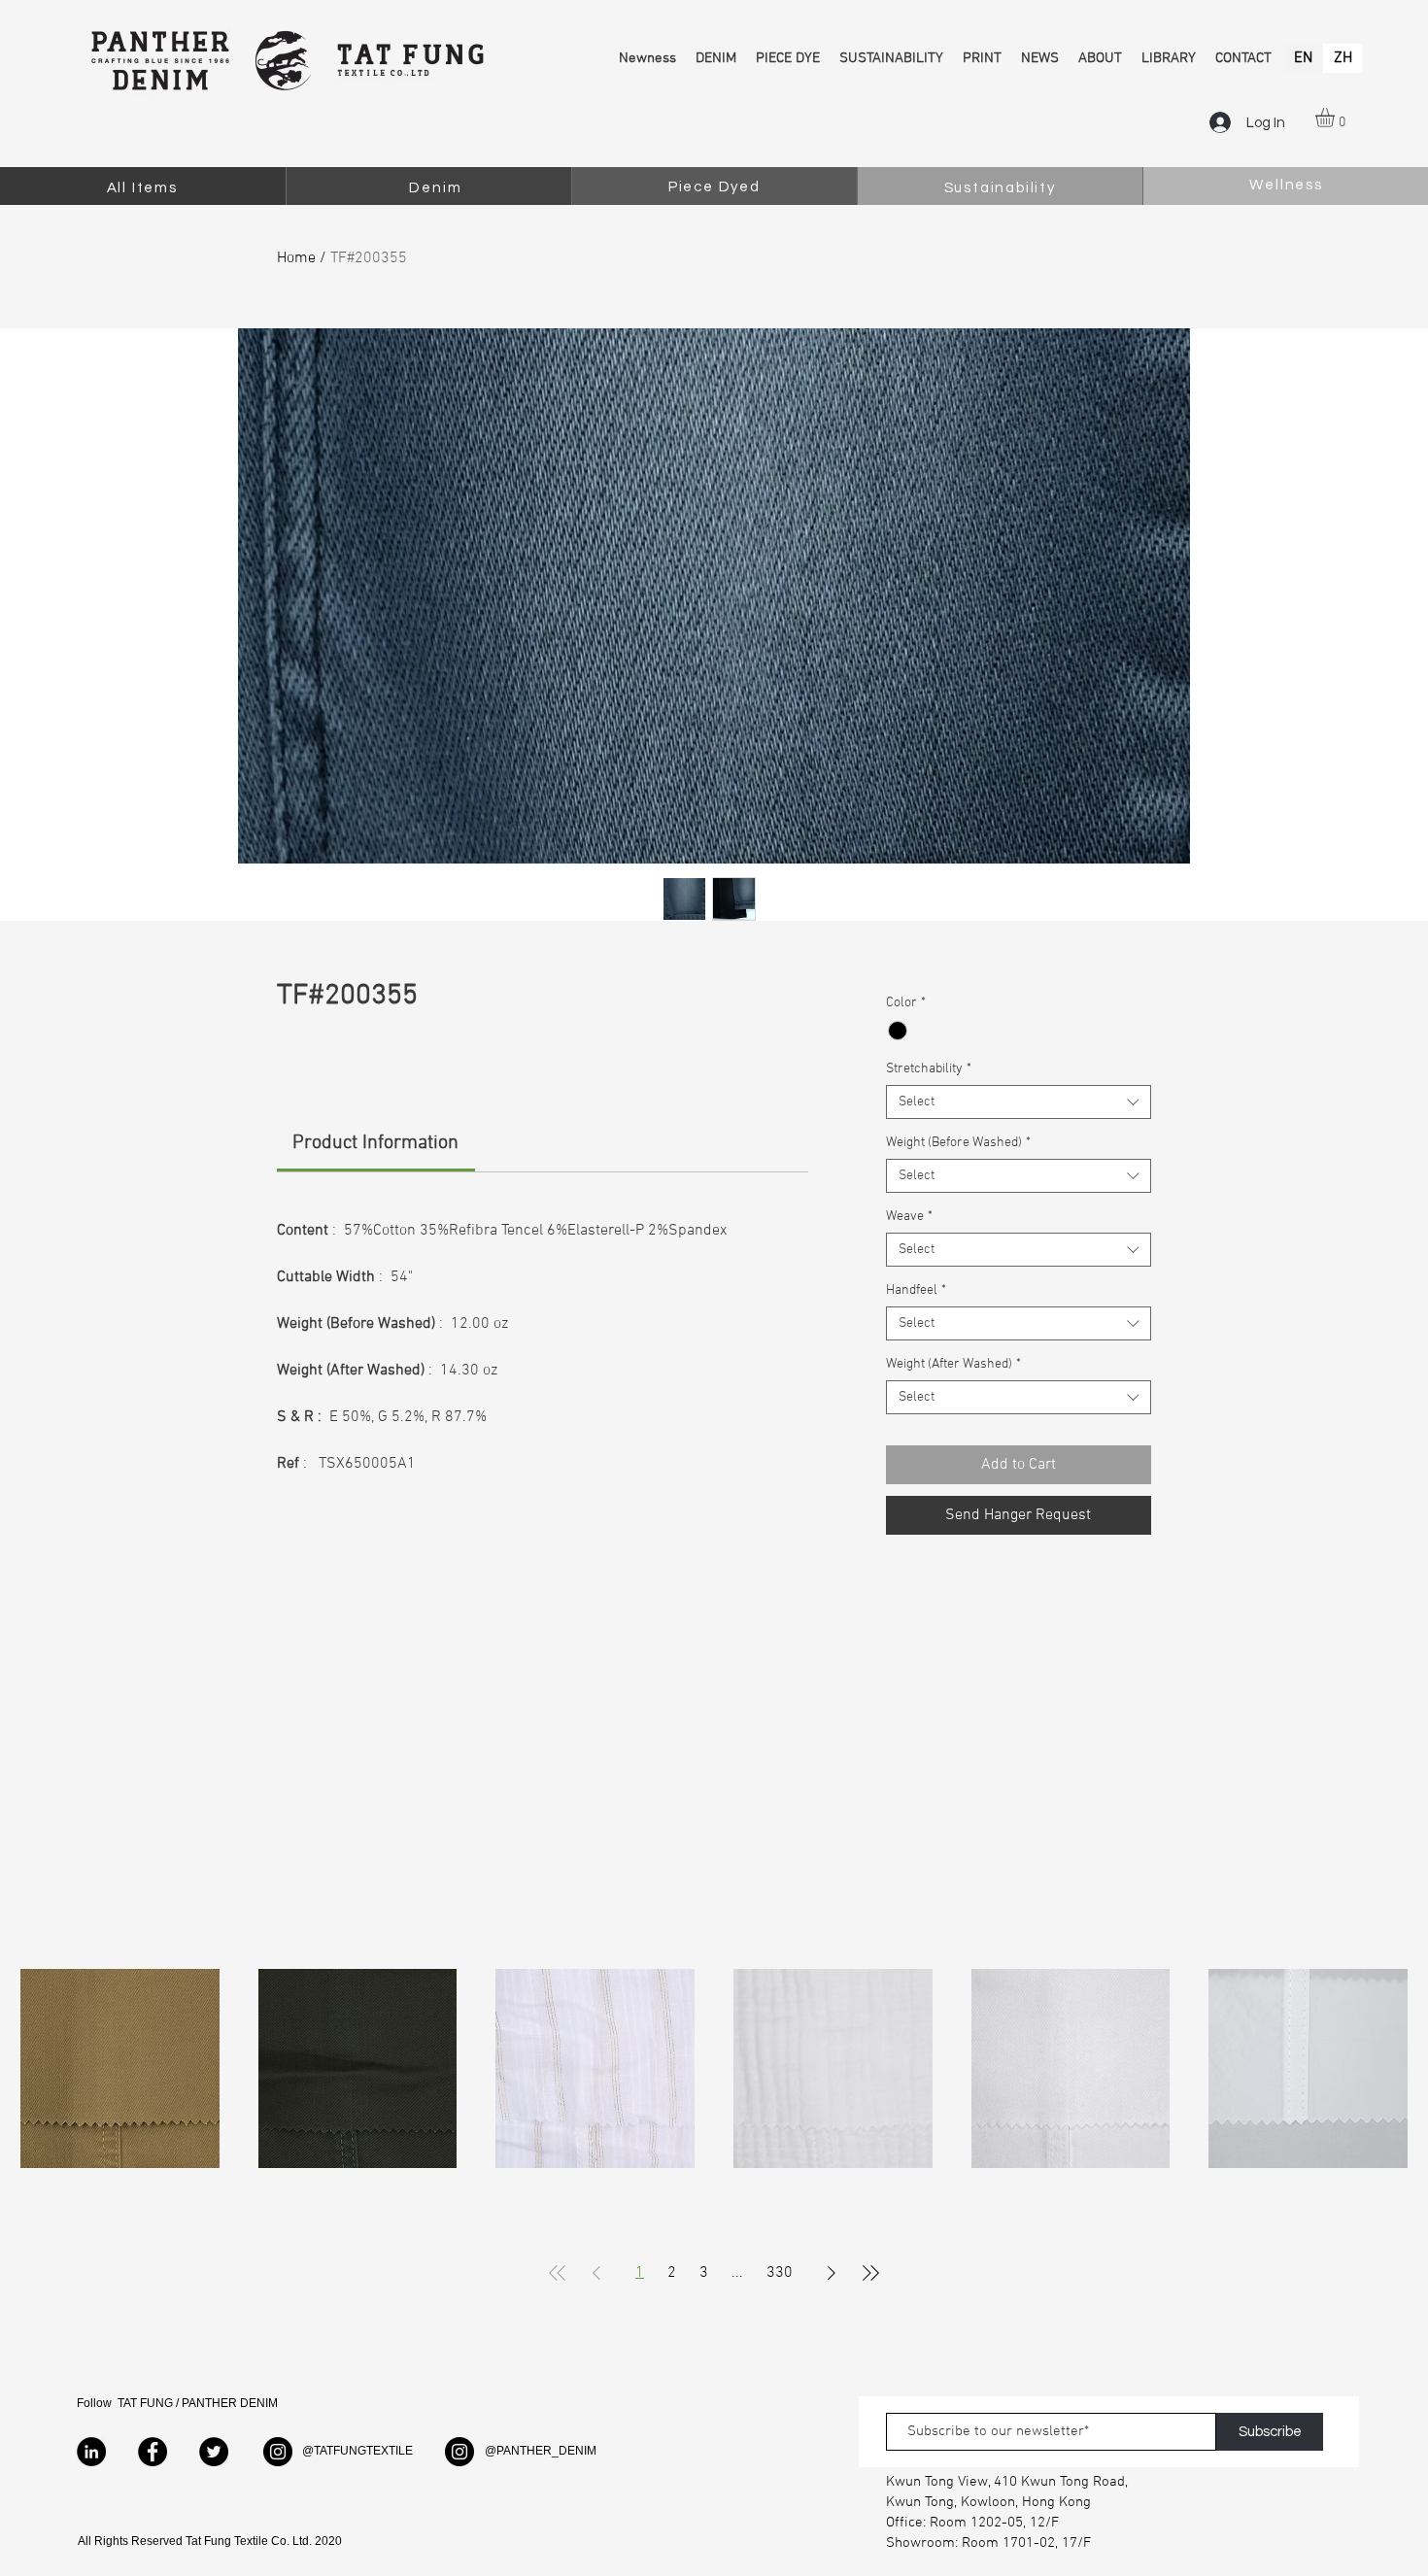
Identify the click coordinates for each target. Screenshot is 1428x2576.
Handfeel (916, 1290)
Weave (909, 1217)
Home (296, 258)
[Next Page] (832, 2273)
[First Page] (558, 2273)
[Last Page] (870, 2273)
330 (780, 2273)
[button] (1336, 118)
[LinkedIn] (91, 2452)
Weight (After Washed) (953, 1364)
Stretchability (929, 1069)
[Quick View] (120, 2068)
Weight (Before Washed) (958, 1143)
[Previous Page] (596, 2273)
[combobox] (1019, 1102)
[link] (375, 1143)
